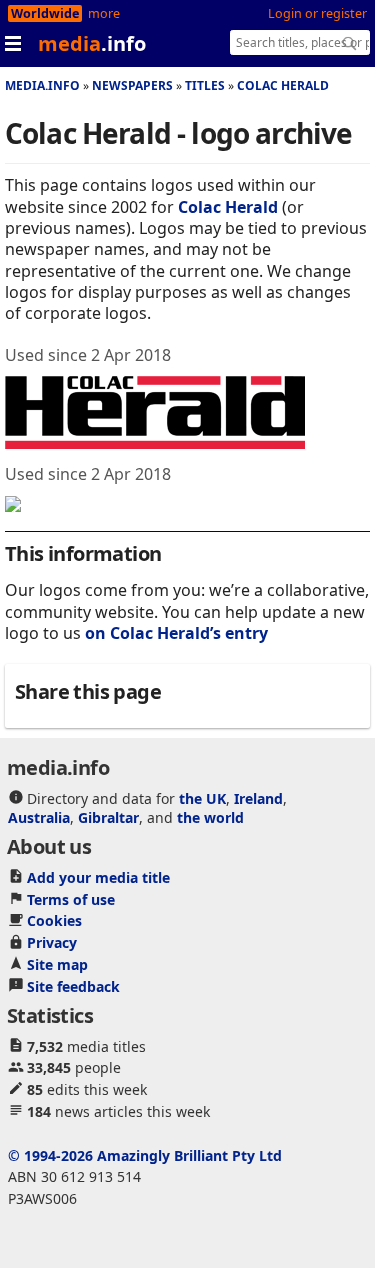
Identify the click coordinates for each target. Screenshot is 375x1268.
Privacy (52, 942)
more (104, 13)
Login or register (317, 13)
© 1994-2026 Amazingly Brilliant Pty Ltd (145, 1155)
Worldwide (45, 13)
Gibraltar (108, 817)
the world (210, 817)
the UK (202, 798)
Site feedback (73, 986)
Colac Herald (283, 85)
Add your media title (98, 877)
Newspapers (132, 85)
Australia (39, 817)
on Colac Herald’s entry (176, 633)
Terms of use (71, 899)
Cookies (54, 920)
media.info (42, 85)
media (92, 43)
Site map (57, 964)
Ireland (258, 798)
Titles (205, 85)
